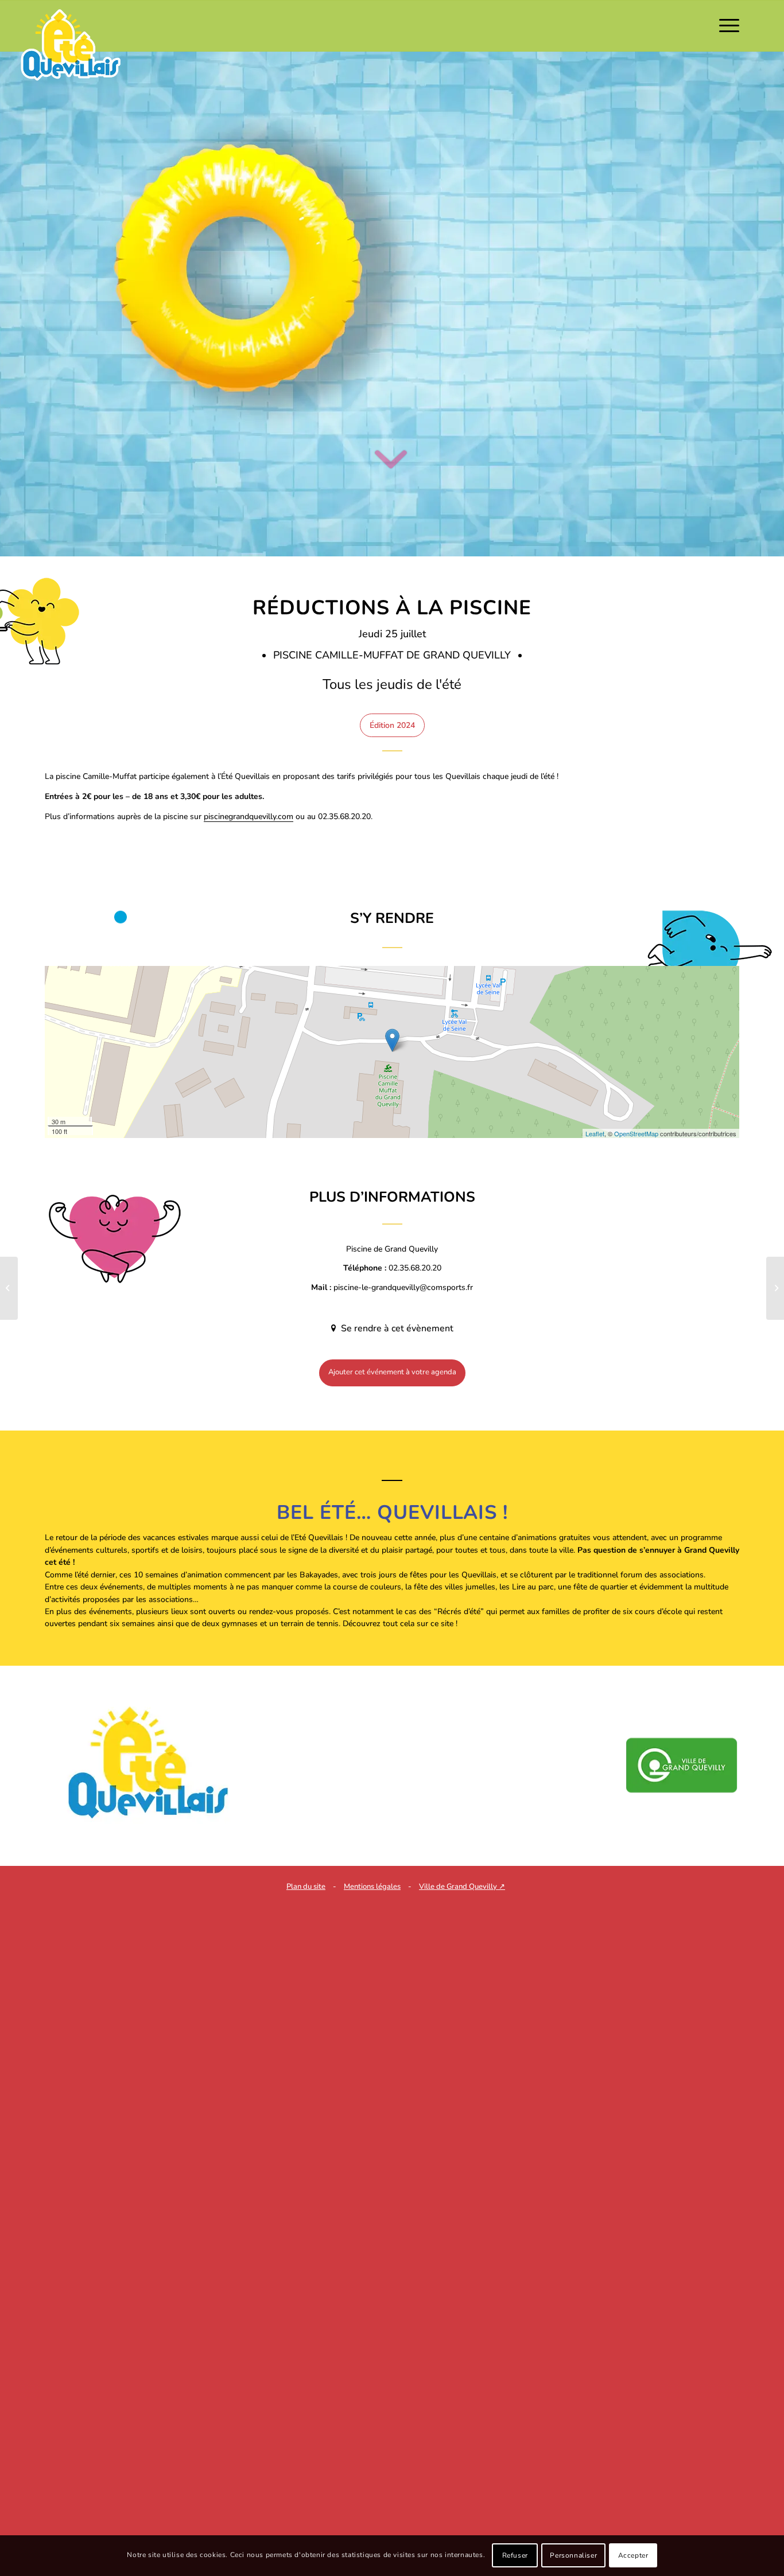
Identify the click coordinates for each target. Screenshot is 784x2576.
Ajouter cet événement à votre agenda (392, 1372)
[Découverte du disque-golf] (9, 1288)
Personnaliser (573, 2556)
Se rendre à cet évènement (396, 1328)
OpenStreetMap (636, 1133)
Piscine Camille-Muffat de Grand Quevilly (393, 655)
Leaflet (595, 1133)
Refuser (515, 2556)
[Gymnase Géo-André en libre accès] (775, 1288)
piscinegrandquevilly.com (249, 817)
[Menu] (725, 26)
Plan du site (306, 1887)
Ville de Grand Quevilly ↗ (462, 1887)
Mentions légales (372, 1887)
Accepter (633, 2556)
